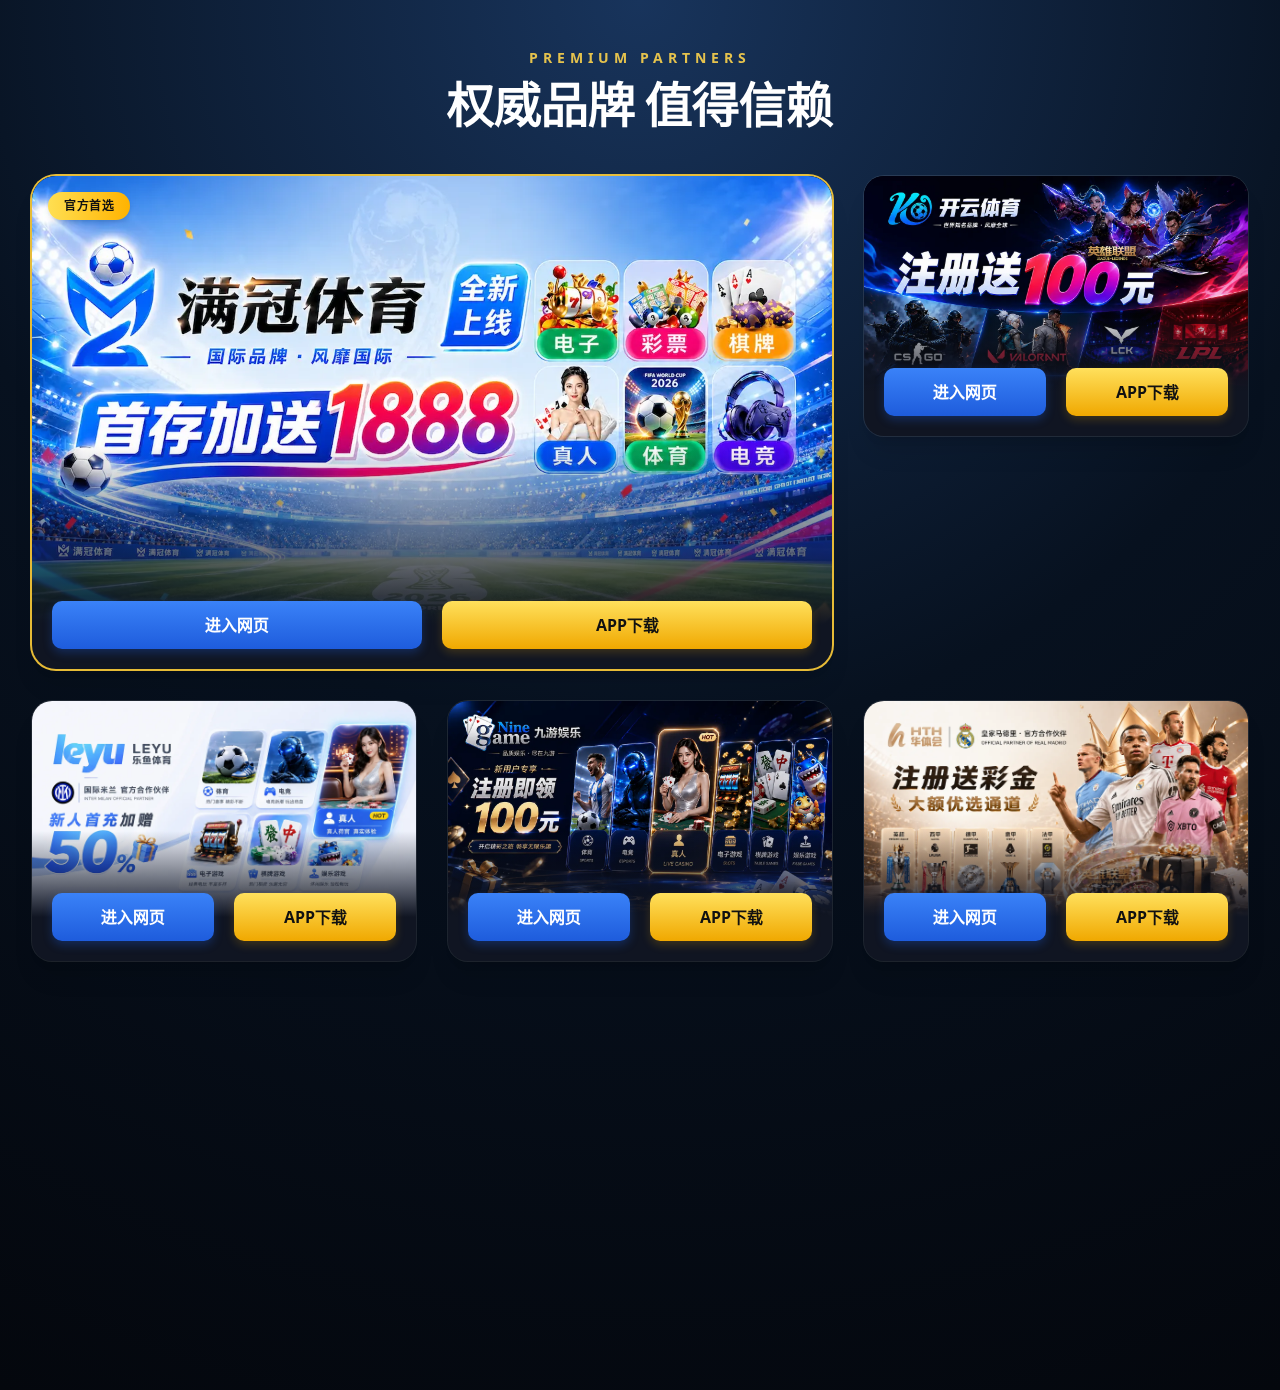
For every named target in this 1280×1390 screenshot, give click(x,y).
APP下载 (627, 625)
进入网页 (237, 625)
